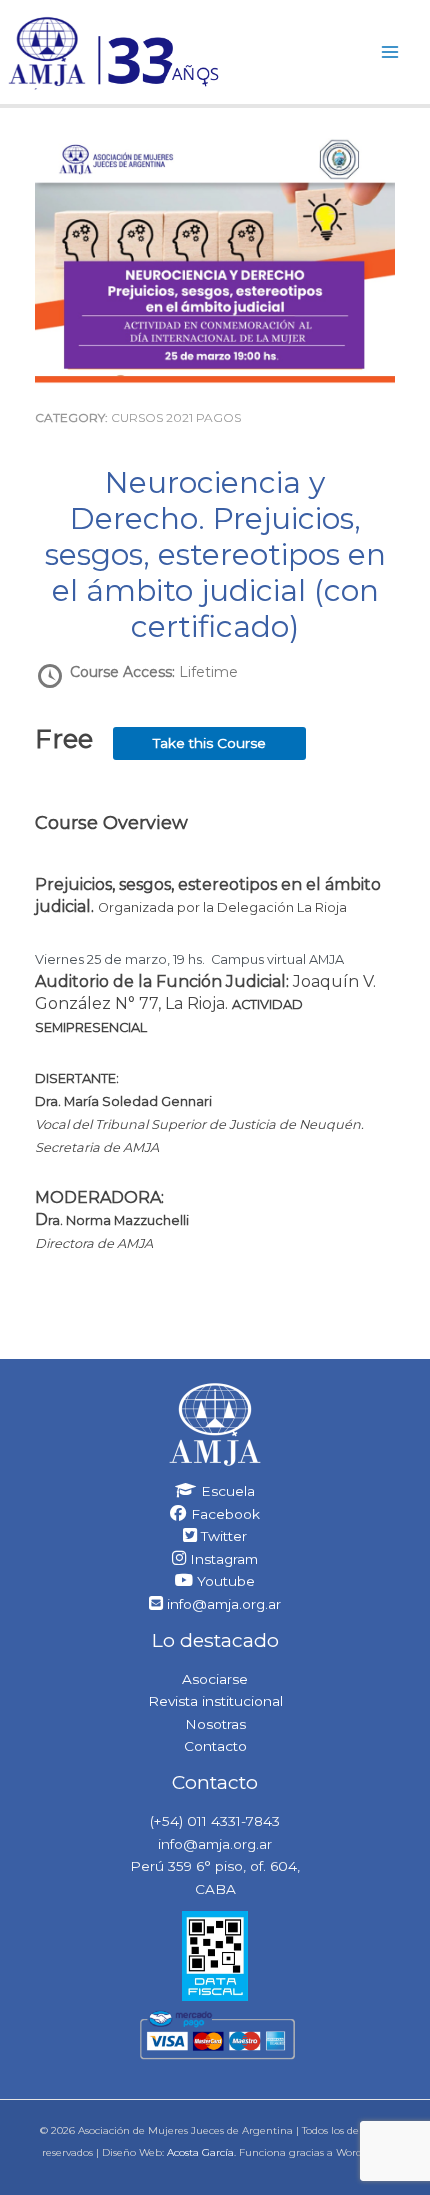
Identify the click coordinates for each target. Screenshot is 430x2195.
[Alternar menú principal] (390, 51)
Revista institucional (215, 1701)
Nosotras (215, 1724)
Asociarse (215, 1679)
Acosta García (200, 2152)
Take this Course (209, 743)
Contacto (215, 1746)
